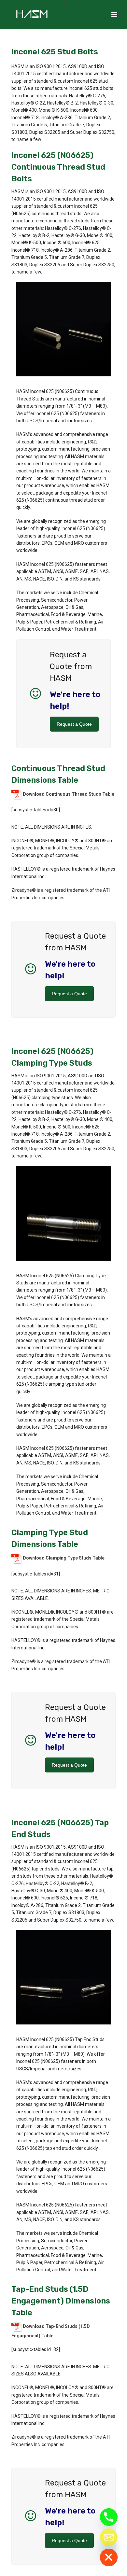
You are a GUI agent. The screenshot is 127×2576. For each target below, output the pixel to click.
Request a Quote (74, 724)
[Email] (109, 2537)
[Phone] (109, 2517)
